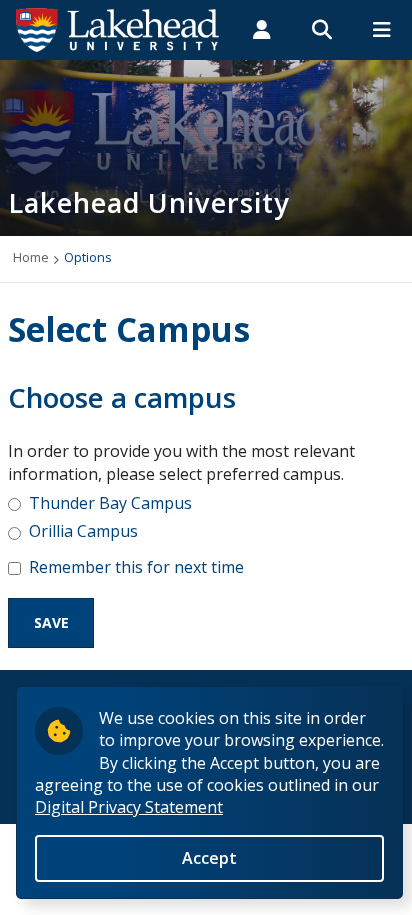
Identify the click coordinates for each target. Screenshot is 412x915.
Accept (209, 858)
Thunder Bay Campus (110, 503)
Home (31, 257)
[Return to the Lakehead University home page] (118, 28)
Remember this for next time (136, 567)
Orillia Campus (83, 531)
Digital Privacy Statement (129, 807)
